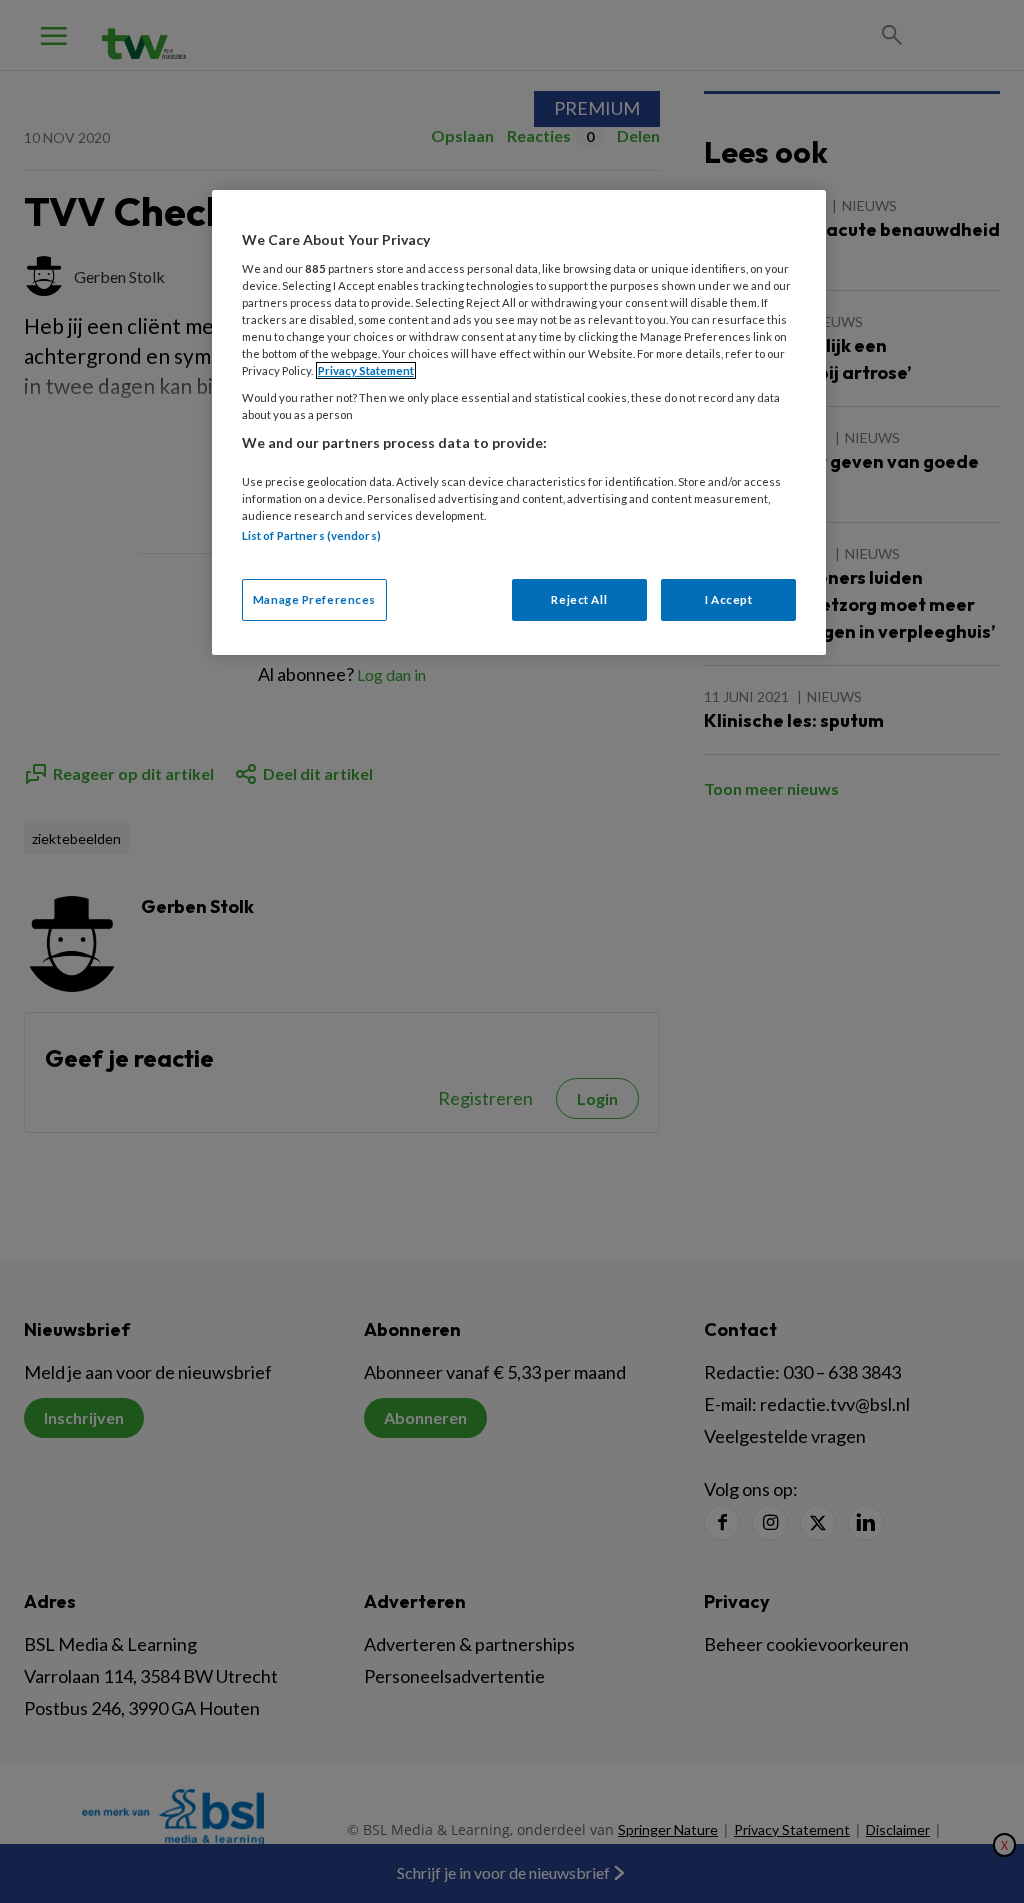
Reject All (579, 599)
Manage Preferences (314, 599)
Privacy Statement (366, 370)
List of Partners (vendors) (311, 535)
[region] (519, 422)
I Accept (729, 599)
